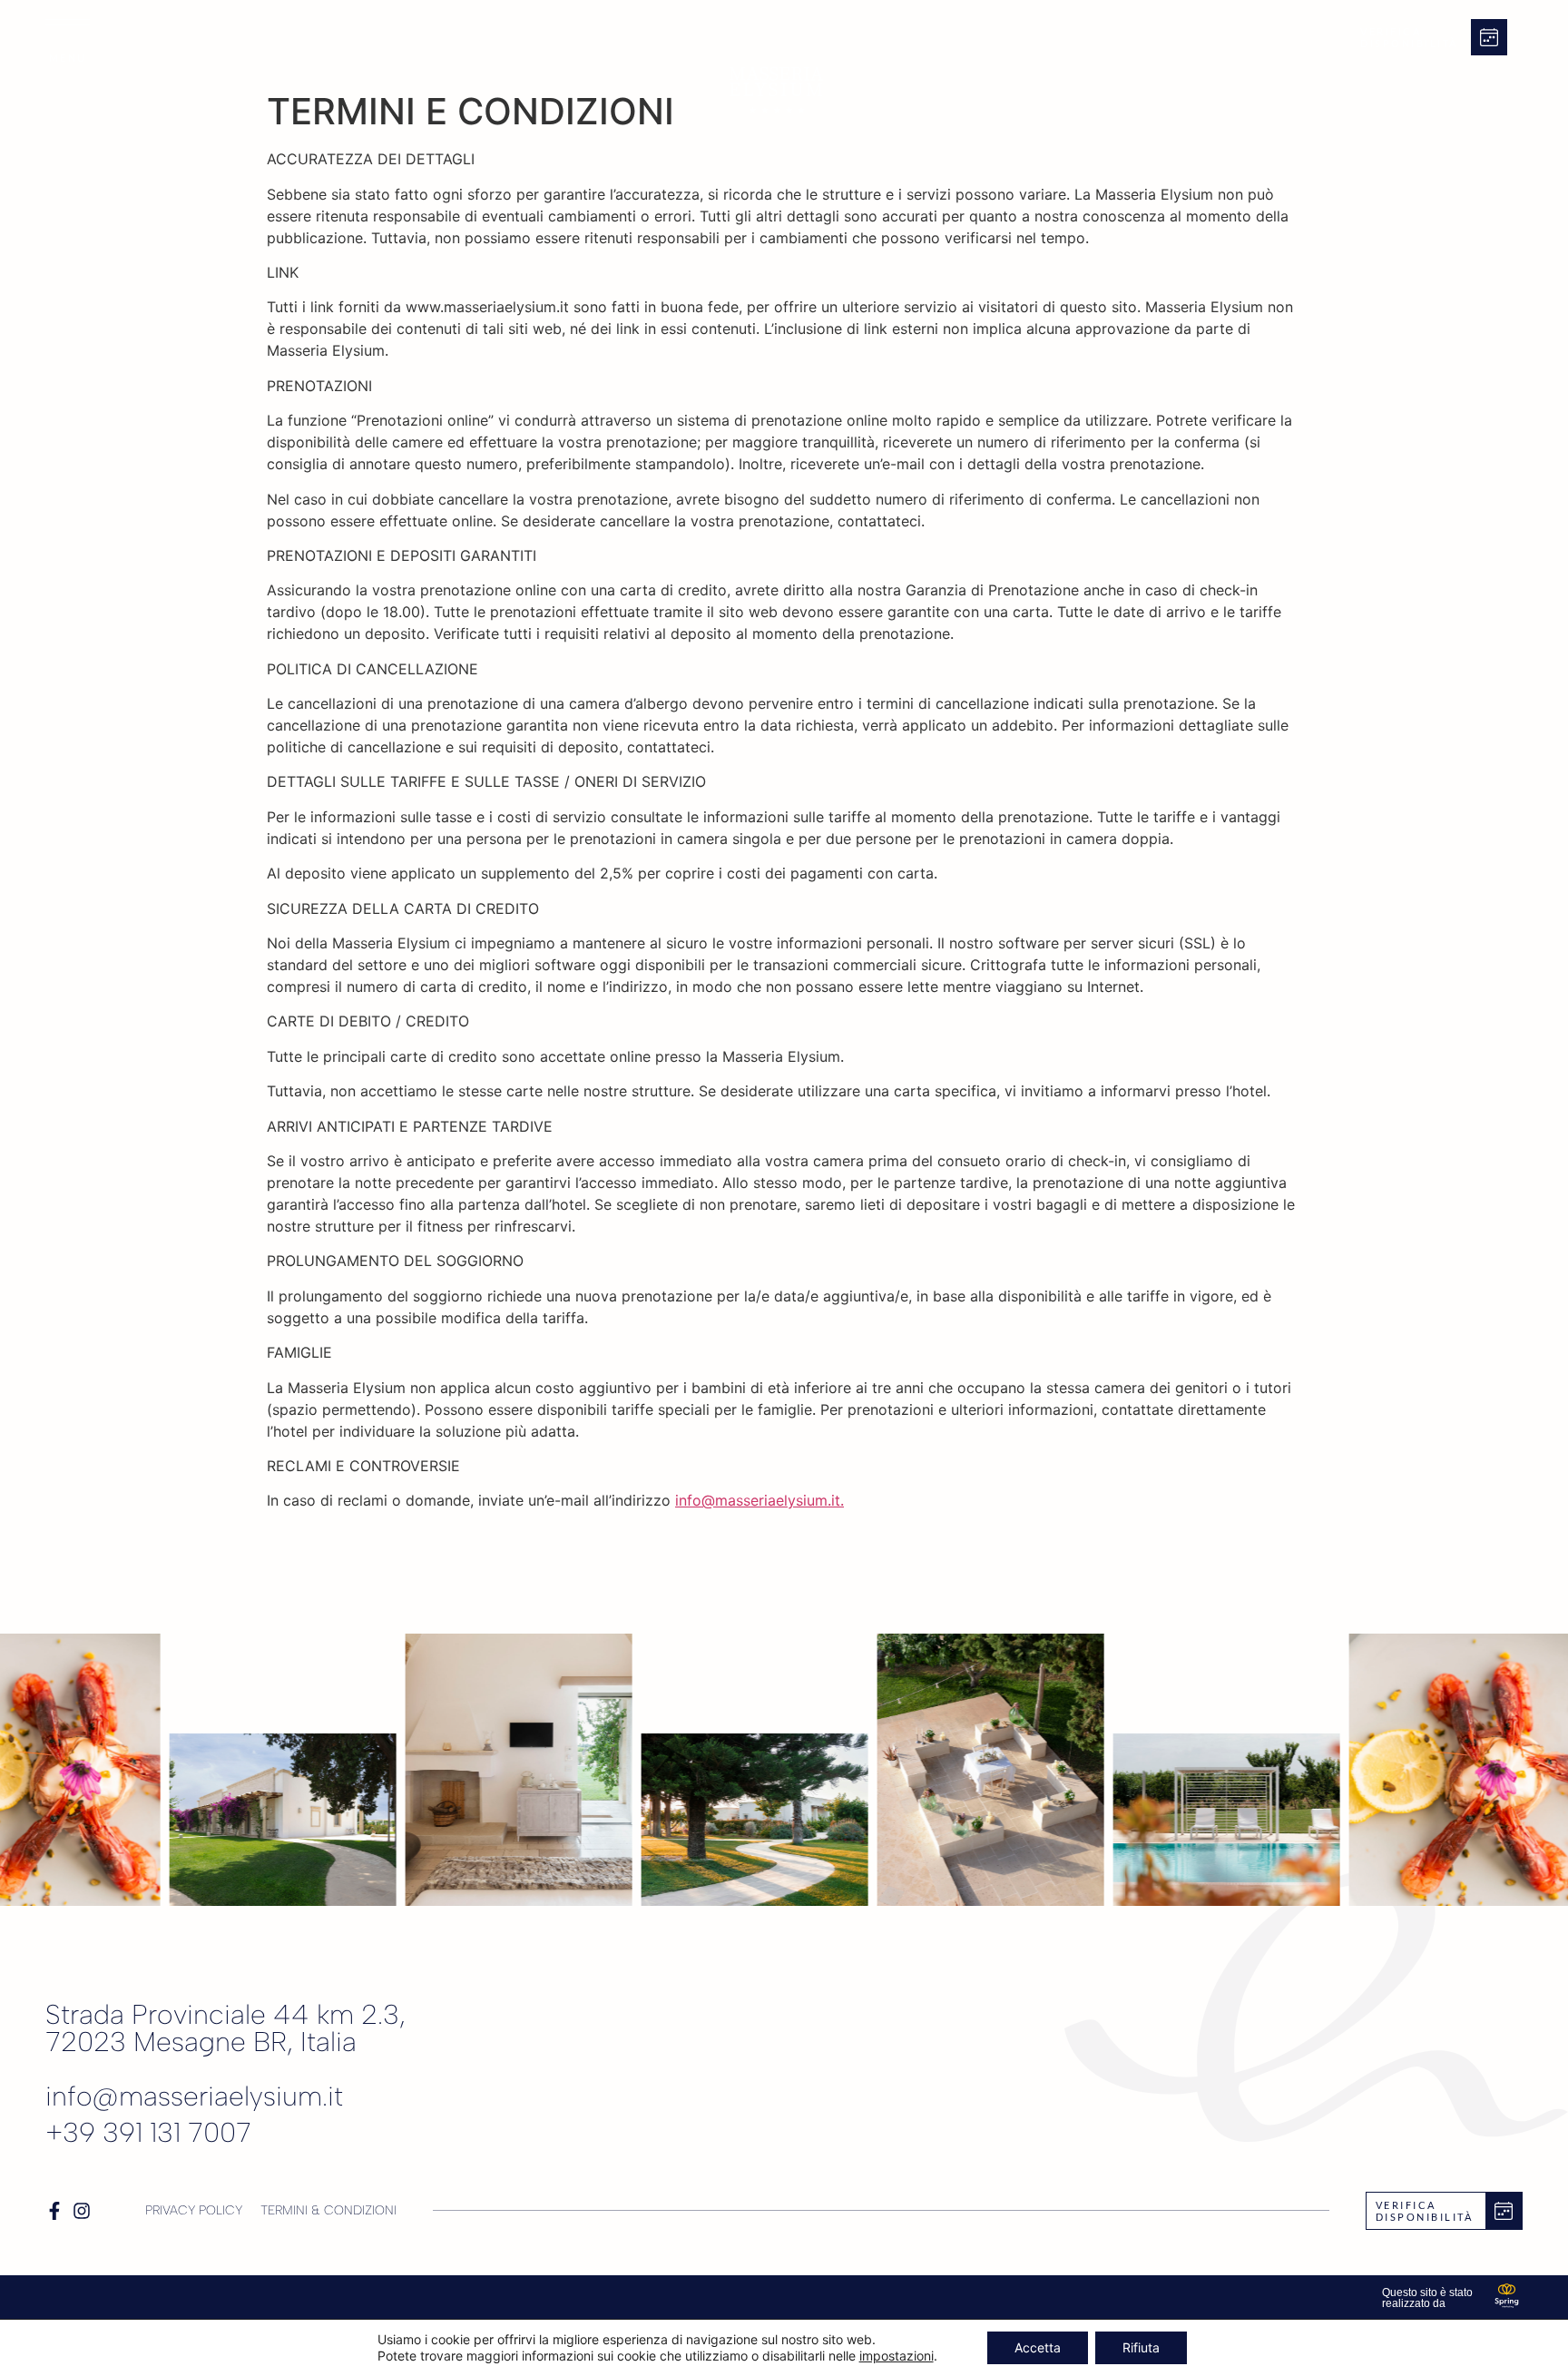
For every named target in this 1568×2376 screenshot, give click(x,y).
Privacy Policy (194, 2210)
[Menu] (68, 22)
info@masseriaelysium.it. (759, 1500)
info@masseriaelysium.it (194, 2096)
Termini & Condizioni (328, 2210)
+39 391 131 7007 (148, 2132)
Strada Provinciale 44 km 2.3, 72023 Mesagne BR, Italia (225, 2028)
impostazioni (897, 2356)
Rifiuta (1141, 2347)
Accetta (1038, 2347)
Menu (68, 58)
